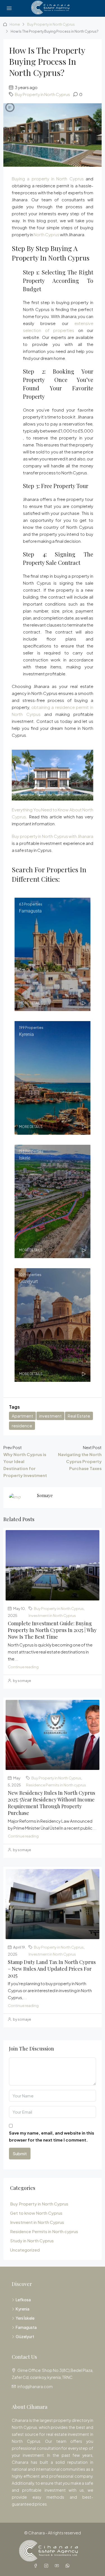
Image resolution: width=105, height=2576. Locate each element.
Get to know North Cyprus (36, 2213)
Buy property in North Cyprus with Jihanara (53, 836)
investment (50, 1416)
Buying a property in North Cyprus (48, 179)
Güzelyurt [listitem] (25, 2336)
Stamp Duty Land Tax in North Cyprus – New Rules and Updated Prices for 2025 (52, 1969)
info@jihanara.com (35, 2386)
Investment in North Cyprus (52, 1615)
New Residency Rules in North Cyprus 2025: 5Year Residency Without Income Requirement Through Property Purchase (52, 1803)
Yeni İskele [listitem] (25, 2318)
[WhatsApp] (69, 2566)
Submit (20, 2153)
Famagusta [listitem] (26, 2327)
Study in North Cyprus (32, 2241)
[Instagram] (47, 2566)
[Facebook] (37, 2566)
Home (15, 24)
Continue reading (23, 1667)
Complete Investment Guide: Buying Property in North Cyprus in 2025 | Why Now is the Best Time (52, 1630)
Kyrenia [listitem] (23, 2309)
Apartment (22, 1416)
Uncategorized (25, 2250)
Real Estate (79, 1416)
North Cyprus (46, 234)
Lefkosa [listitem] (23, 2300)
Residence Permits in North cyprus (56, 1785)
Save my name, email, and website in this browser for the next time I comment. (52, 2136)
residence (22, 1426)
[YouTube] (58, 2566)
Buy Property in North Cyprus (51, 24)
